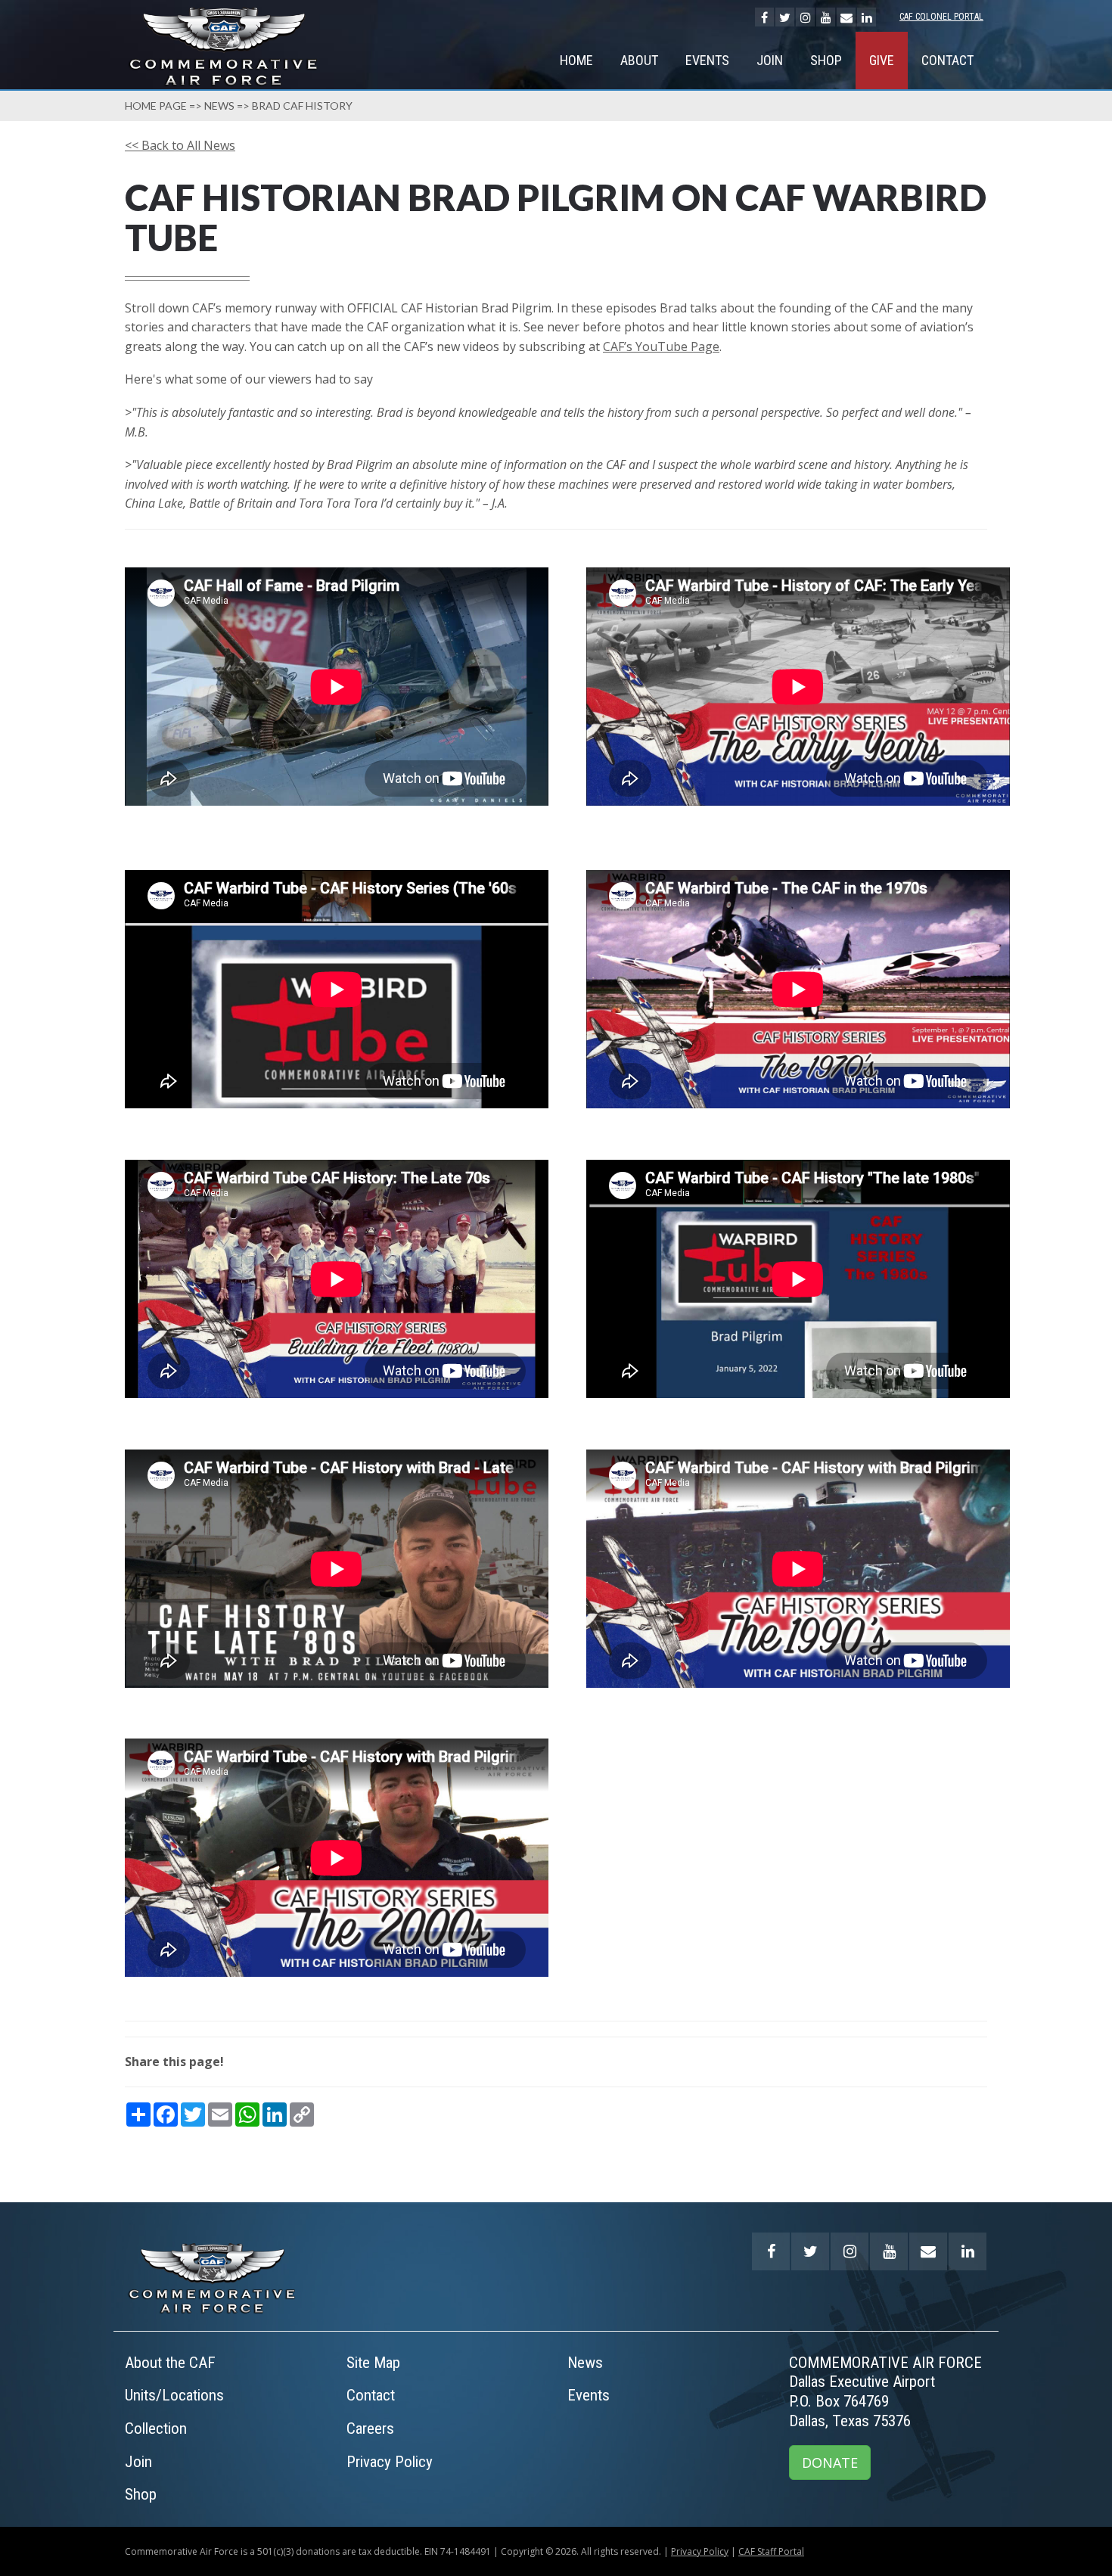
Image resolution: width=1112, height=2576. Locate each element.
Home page (156, 106)
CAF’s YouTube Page (661, 346)
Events (707, 60)
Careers (370, 2428)
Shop (826, 60)
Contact (947, 60)
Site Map (373, 2363)
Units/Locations (174, 2395)
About (639, 60)
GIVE (882, 60)
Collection (156, 2428)
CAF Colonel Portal (941, 17)
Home (576, 60)
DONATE (830, 2463)
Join (770, 60)
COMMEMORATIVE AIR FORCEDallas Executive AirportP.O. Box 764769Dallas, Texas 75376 (885, 2392)
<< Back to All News (180, 145)
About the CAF (170, 2363)
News (219, 106)
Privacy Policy (390, 2462)
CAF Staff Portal (771, 2551)
